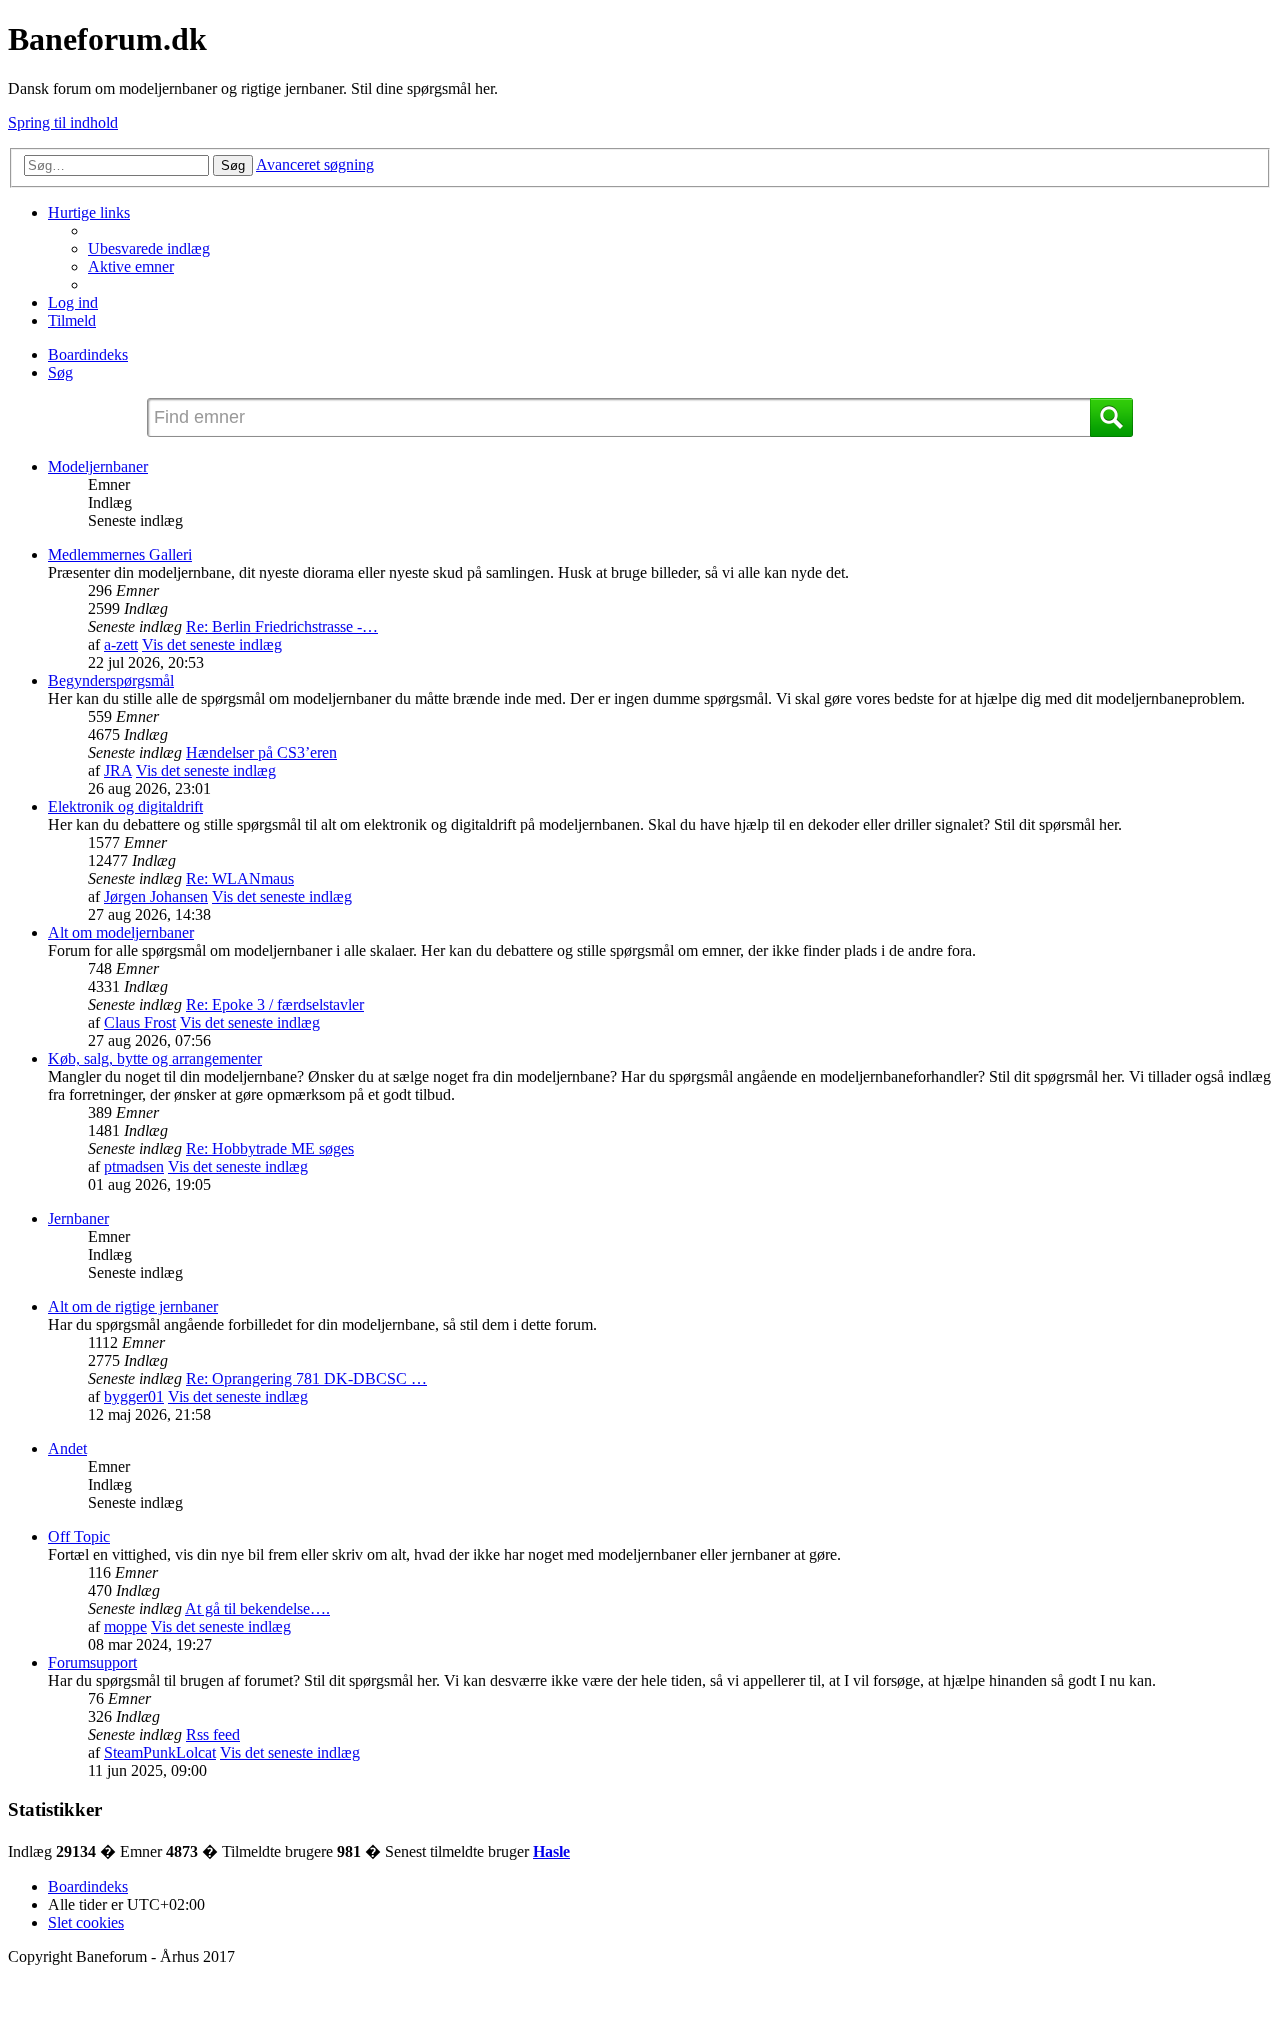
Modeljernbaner (98, 466)
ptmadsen (134, 1166)
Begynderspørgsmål (111, 680)
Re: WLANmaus (240, 878)
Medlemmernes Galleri (120, 554)
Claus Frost (140, 1022)
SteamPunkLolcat (160, 1752)
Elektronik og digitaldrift (125, 806)
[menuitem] (149, 248)
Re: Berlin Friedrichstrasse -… (282, 626)
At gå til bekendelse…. (257, 1608)
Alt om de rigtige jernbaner (133, 1306)
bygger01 (134, 1396)
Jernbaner (78, 1218)
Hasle (551, 1851)
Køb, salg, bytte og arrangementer (155, 1058)
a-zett (121, 644)
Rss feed (213, 1734)
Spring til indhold (63, 122)
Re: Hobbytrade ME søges (270, 1148)
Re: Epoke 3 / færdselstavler (275, 1004)
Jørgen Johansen (156, 896)
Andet (67, 1448)
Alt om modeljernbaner (121, 932)
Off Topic (79, 1536)
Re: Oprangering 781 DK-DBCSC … (306, 1378)
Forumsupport (92, 1662)
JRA (118, 770)
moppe (125, 1626)
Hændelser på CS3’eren (261, 752)
